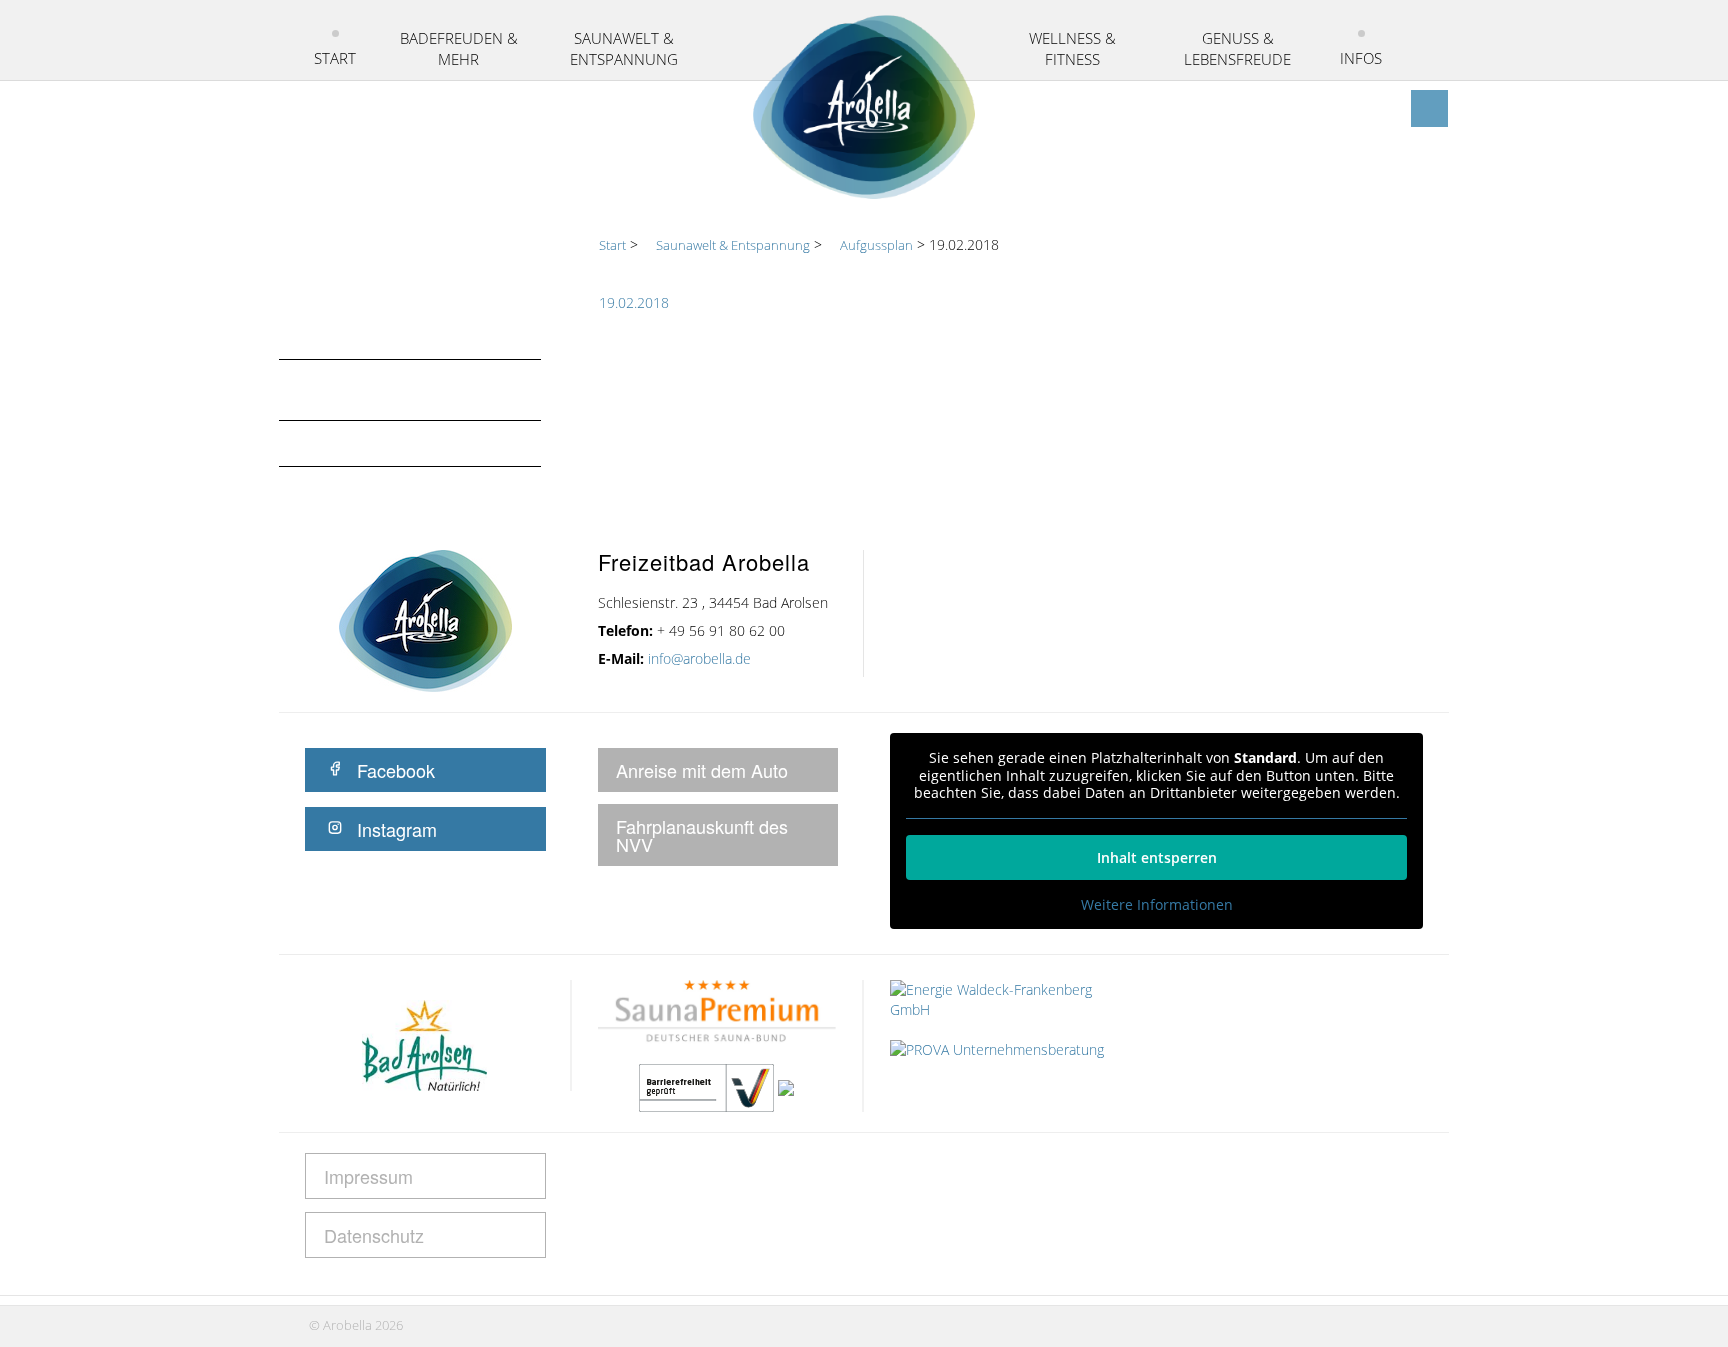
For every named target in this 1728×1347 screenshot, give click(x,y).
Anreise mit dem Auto (702, 770)
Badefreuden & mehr (459, 48)
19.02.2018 (634, 302)
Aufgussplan (354, 443)
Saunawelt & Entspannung (624, 48)
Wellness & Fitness (1072, 48)
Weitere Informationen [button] (1157, 905)
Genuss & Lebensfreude (1237, 48)
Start (335, 58)
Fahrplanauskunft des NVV (702, 835)
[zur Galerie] (1391, 108)
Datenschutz (374, 1235)
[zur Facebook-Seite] (1429, 108)
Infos (1361, 58)
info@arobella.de (699, 658)
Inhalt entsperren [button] (1157, 857)
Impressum (368, 1176)
